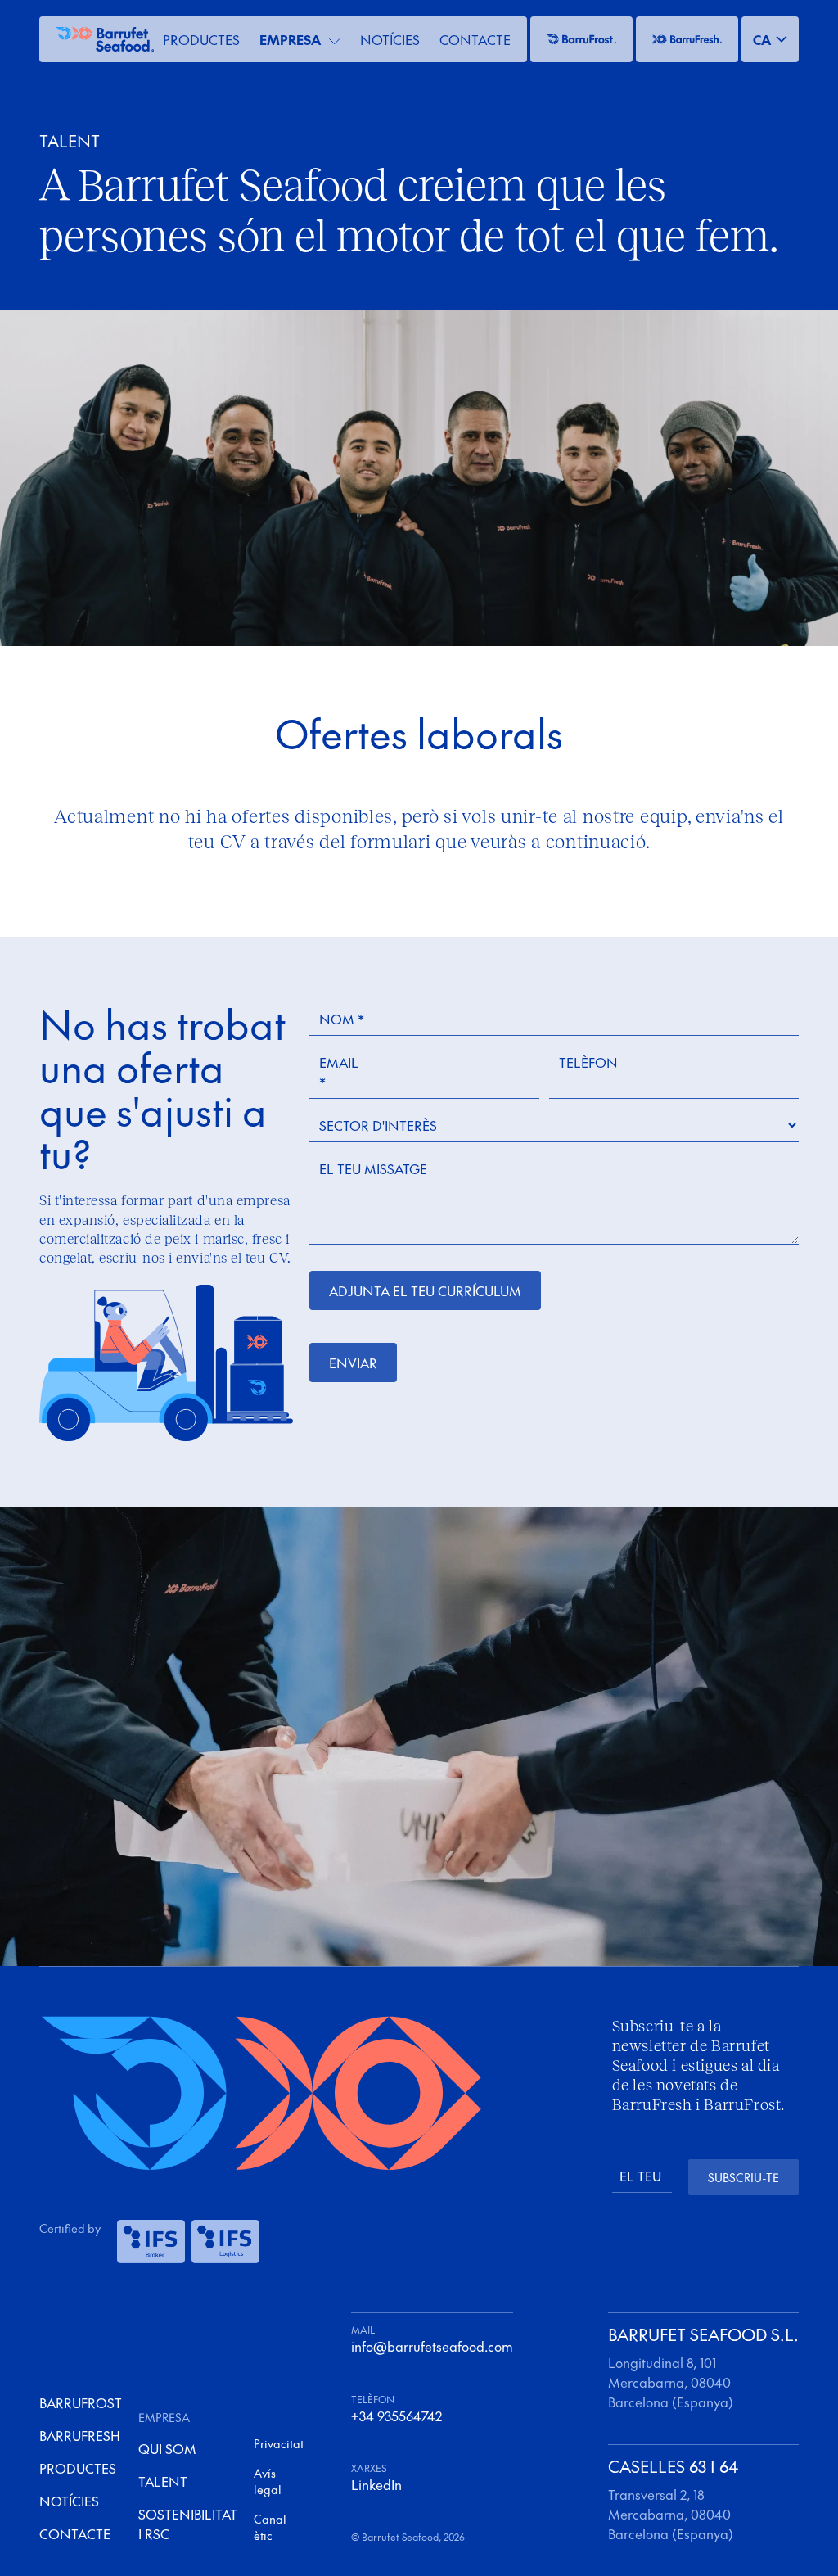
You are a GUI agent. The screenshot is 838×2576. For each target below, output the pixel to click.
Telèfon (588, 1062)
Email (339, 1072)
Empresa (290, 39)
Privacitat (279, 2443)
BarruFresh (80, 2435)
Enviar (353, 1363)
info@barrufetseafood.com (432, 2346)
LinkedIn (376, 2484)
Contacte (475, 39)
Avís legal (268, 2481)
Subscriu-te (743, 2177)
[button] (770, 39)
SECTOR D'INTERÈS (378, 1125)
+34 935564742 (396, 2416)
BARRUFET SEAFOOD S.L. (703, 2334)
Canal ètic (270, 2527)
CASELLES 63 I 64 (673, 2466)
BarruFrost (81, 2402)
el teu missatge (373, 1168)
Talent (163, 2481)
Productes (201, 39)
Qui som (167, 2448)
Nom (342, 1019)
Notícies (390, 39)
